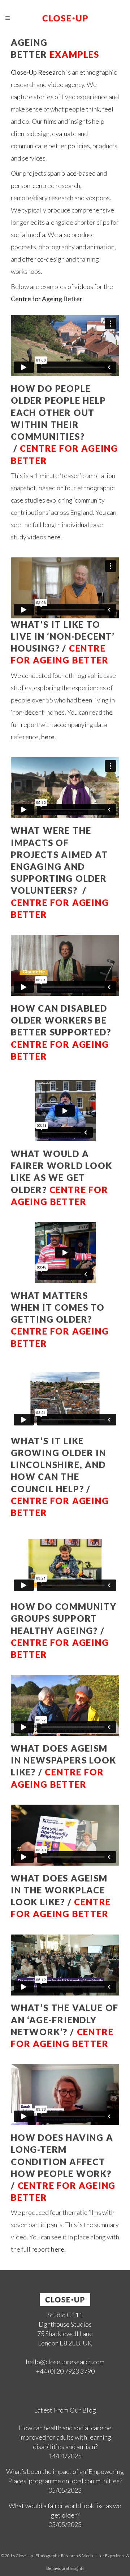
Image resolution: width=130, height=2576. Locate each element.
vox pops (98, 198)
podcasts (23, 247)
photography (57, 247)
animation (101, 247)
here (48, 737)
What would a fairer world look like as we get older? (65, 2510)
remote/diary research (42, 198)
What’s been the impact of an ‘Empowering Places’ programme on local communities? (65, 2476)
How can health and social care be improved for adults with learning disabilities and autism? (65, 2437)
